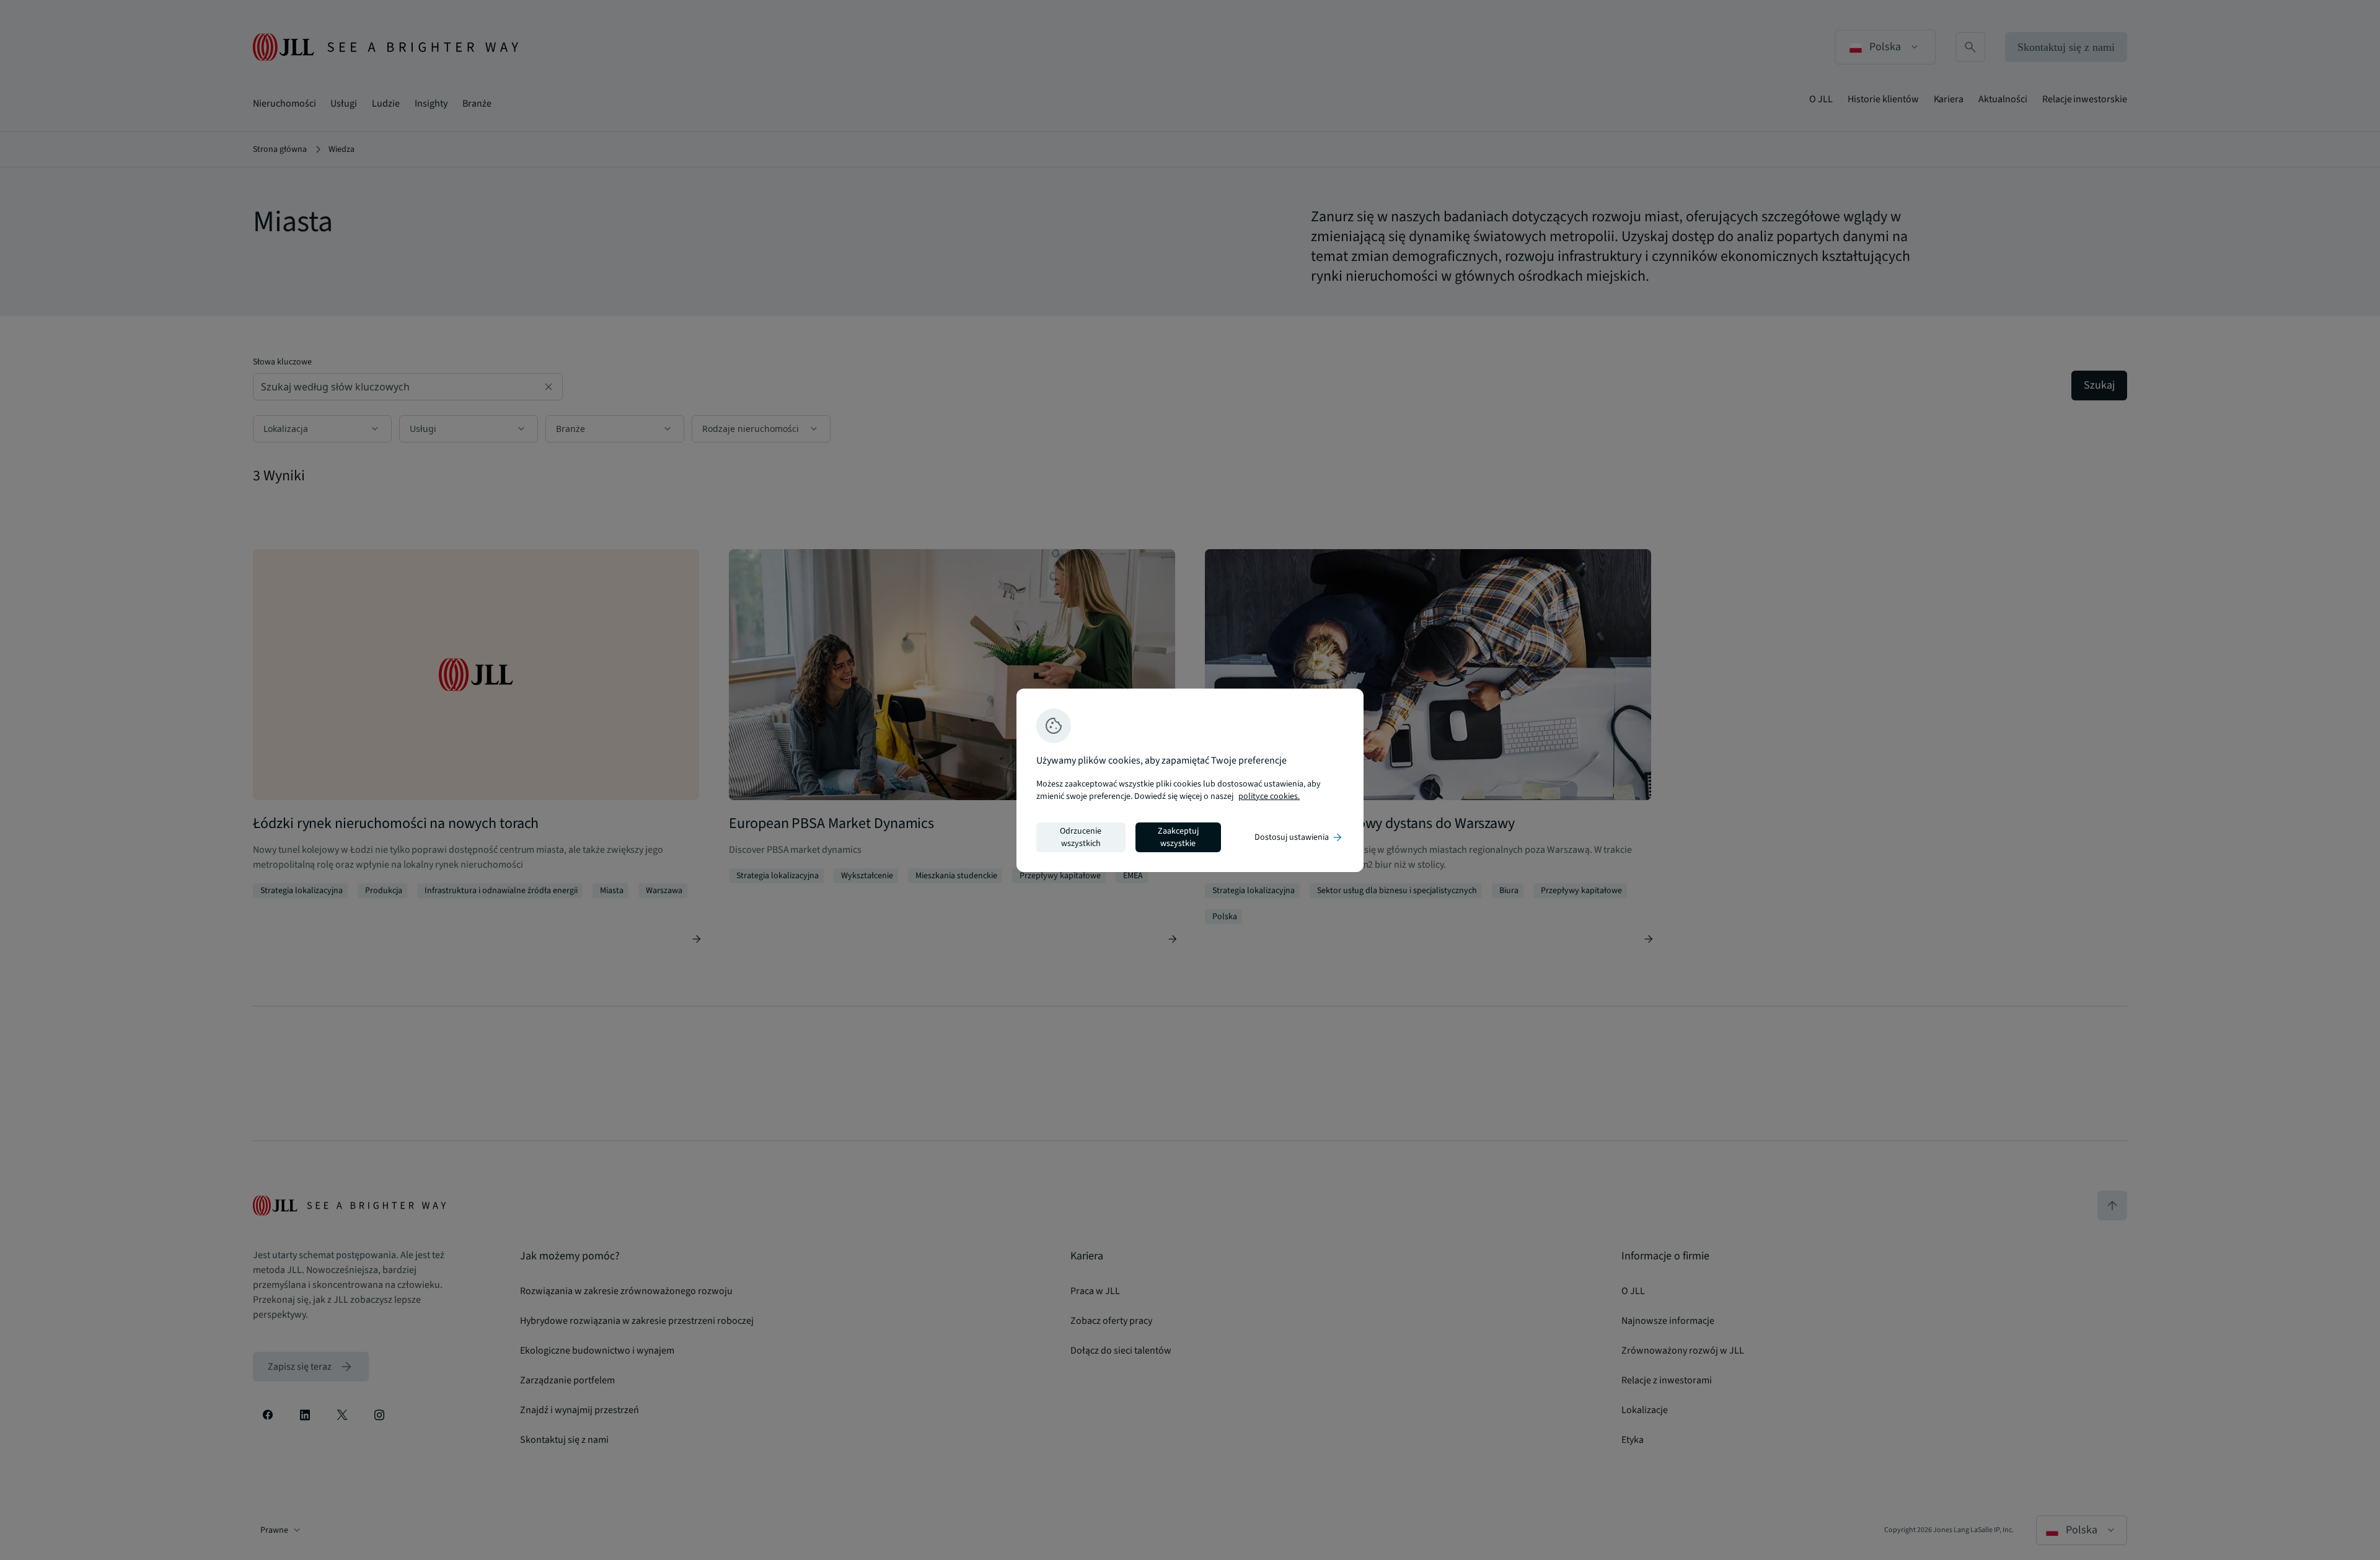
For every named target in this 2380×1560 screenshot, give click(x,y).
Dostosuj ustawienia (1299, 837)
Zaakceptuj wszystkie (1178, 837)
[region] (1190, 780)
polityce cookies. (1269, 796)
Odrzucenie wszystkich (1081, 837)
